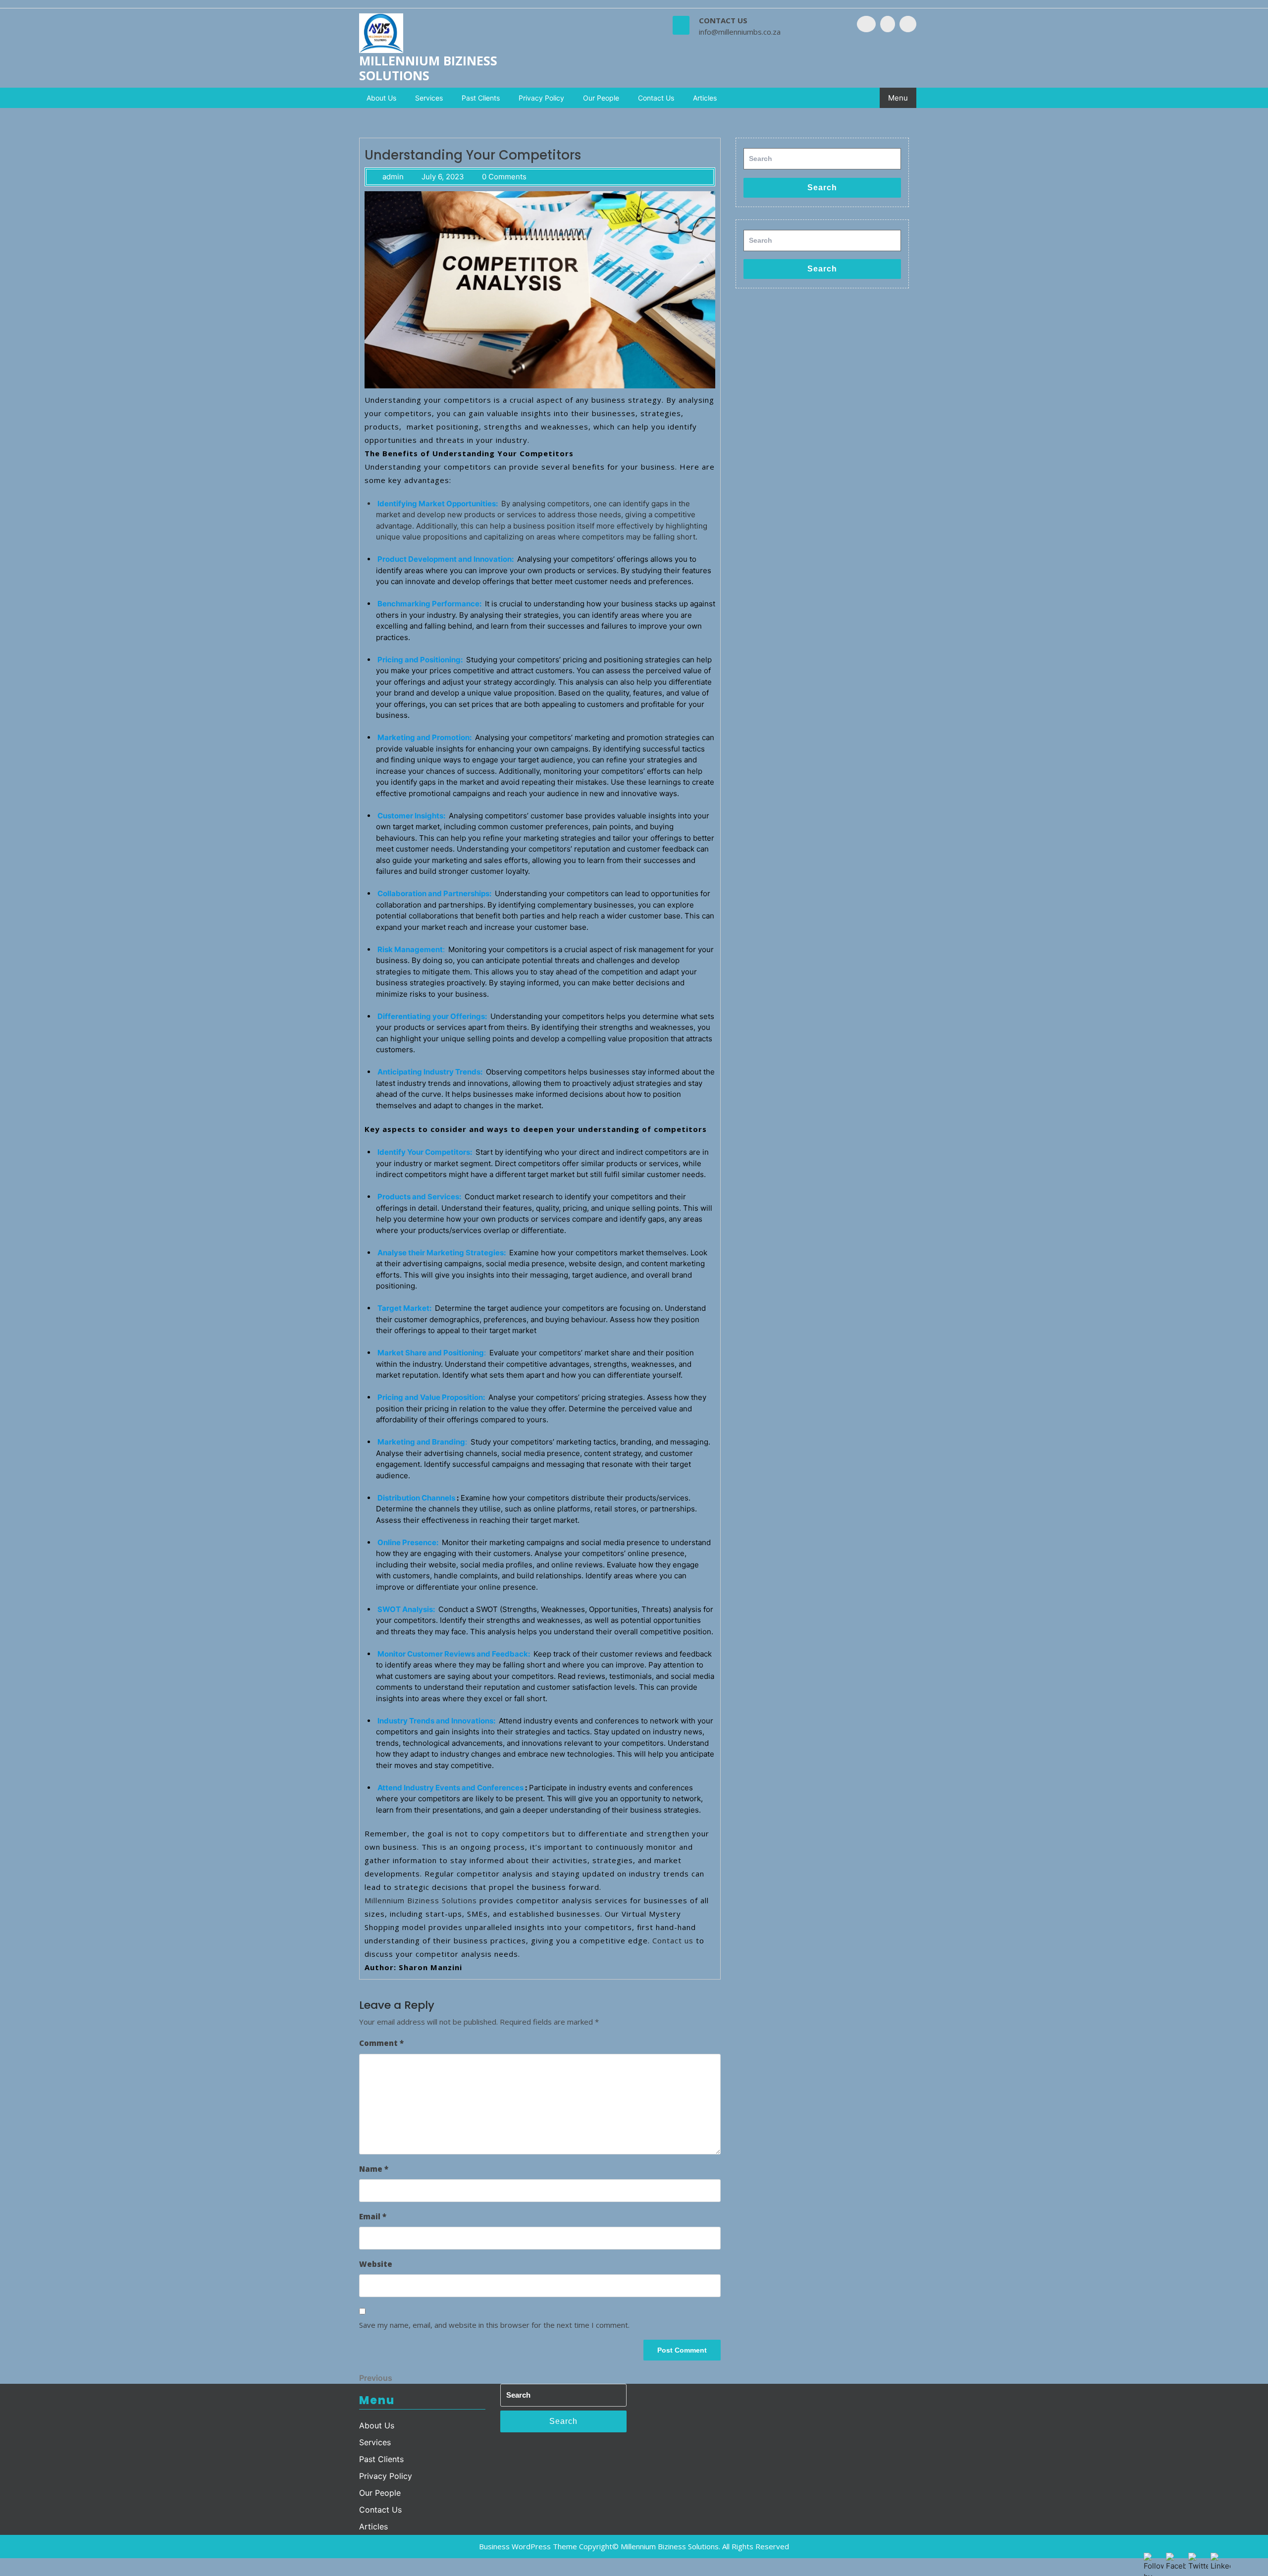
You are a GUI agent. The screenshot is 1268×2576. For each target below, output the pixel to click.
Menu (898, 98)
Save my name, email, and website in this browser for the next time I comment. (494, 2325)
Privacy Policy (541, 98)
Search (822, 188)
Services (429, 98)
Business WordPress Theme (528, 2546)
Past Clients (481, 98)
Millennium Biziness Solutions (428, 68)
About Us (381, 98)
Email (373, 2216)
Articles (705, 98)
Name (374, 2169)
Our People (601, 98)
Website (376, 2264)
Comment (381, 2043)
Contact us (673, 1940)
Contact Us (656, 98)
